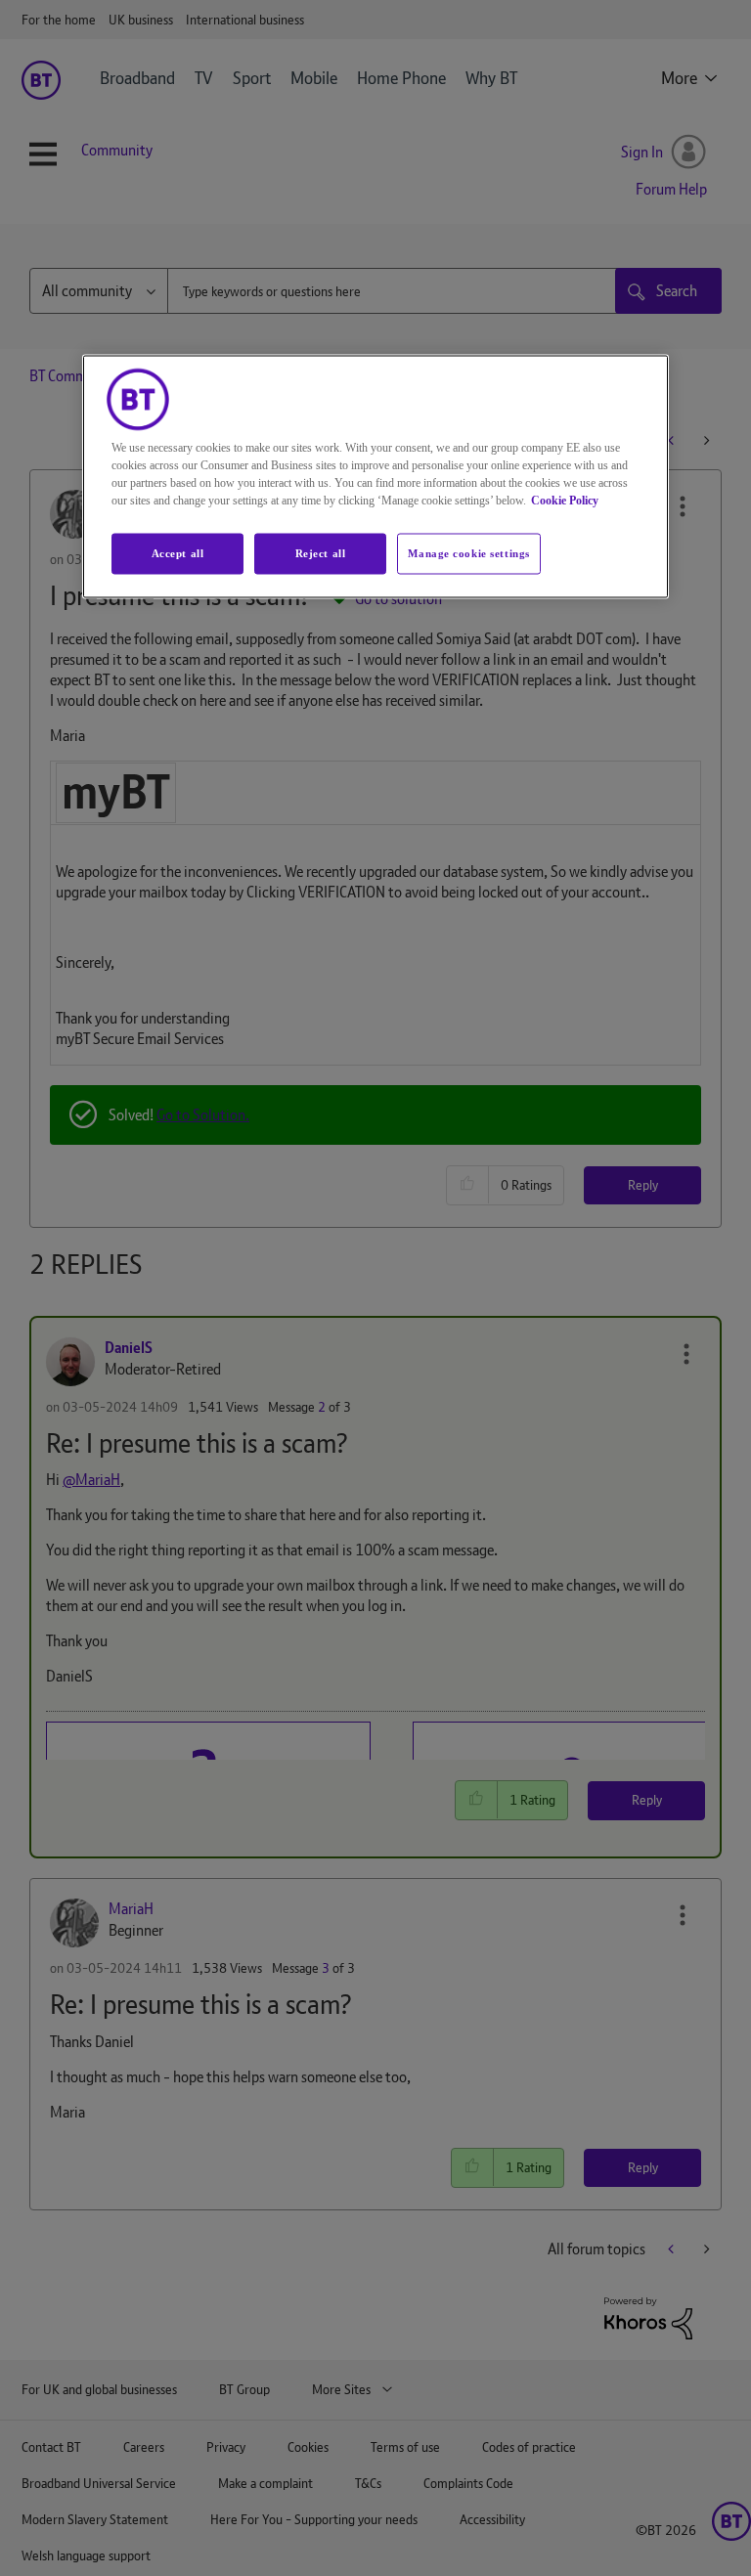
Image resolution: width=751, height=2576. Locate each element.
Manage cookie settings (469, 553)
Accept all (178, 553)
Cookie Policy (565, 501)
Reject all (321, 553)
